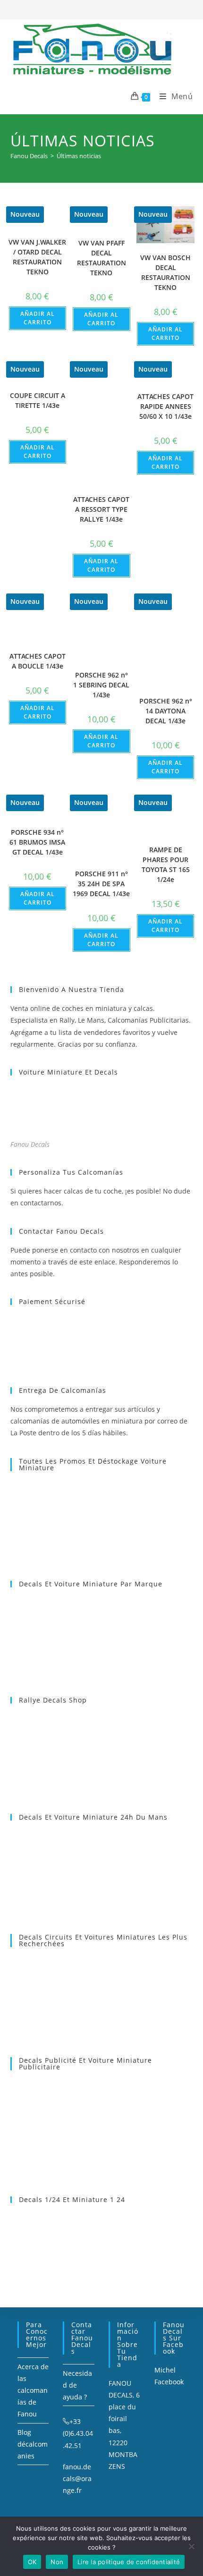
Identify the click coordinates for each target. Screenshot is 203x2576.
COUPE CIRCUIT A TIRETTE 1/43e (38, 400)
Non (57, 2562)
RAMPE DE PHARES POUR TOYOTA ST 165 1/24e (166, 864)
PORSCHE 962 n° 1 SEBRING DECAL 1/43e (101, 685)
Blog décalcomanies (33, 2444)
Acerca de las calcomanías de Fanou (33, 2390)
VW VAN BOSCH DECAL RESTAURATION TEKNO (165, 272)
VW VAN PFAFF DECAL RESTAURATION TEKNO (101, 258)
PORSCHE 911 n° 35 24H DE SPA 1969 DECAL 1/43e (101, 884)
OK (32, 2562)
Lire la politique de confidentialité (129, 2562)
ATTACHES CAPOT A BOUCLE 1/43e (38, 661)
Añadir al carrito (38, 318)
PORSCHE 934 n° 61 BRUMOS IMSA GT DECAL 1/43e (37, 842)
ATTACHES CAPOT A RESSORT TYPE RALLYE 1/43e (101, 509)
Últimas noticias (79, 156)
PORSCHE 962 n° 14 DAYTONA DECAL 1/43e (166, 711)
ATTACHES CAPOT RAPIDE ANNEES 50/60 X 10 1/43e (165, 406)
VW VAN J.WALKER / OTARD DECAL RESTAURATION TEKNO (37, 257)
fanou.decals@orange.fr (77, 2479)
